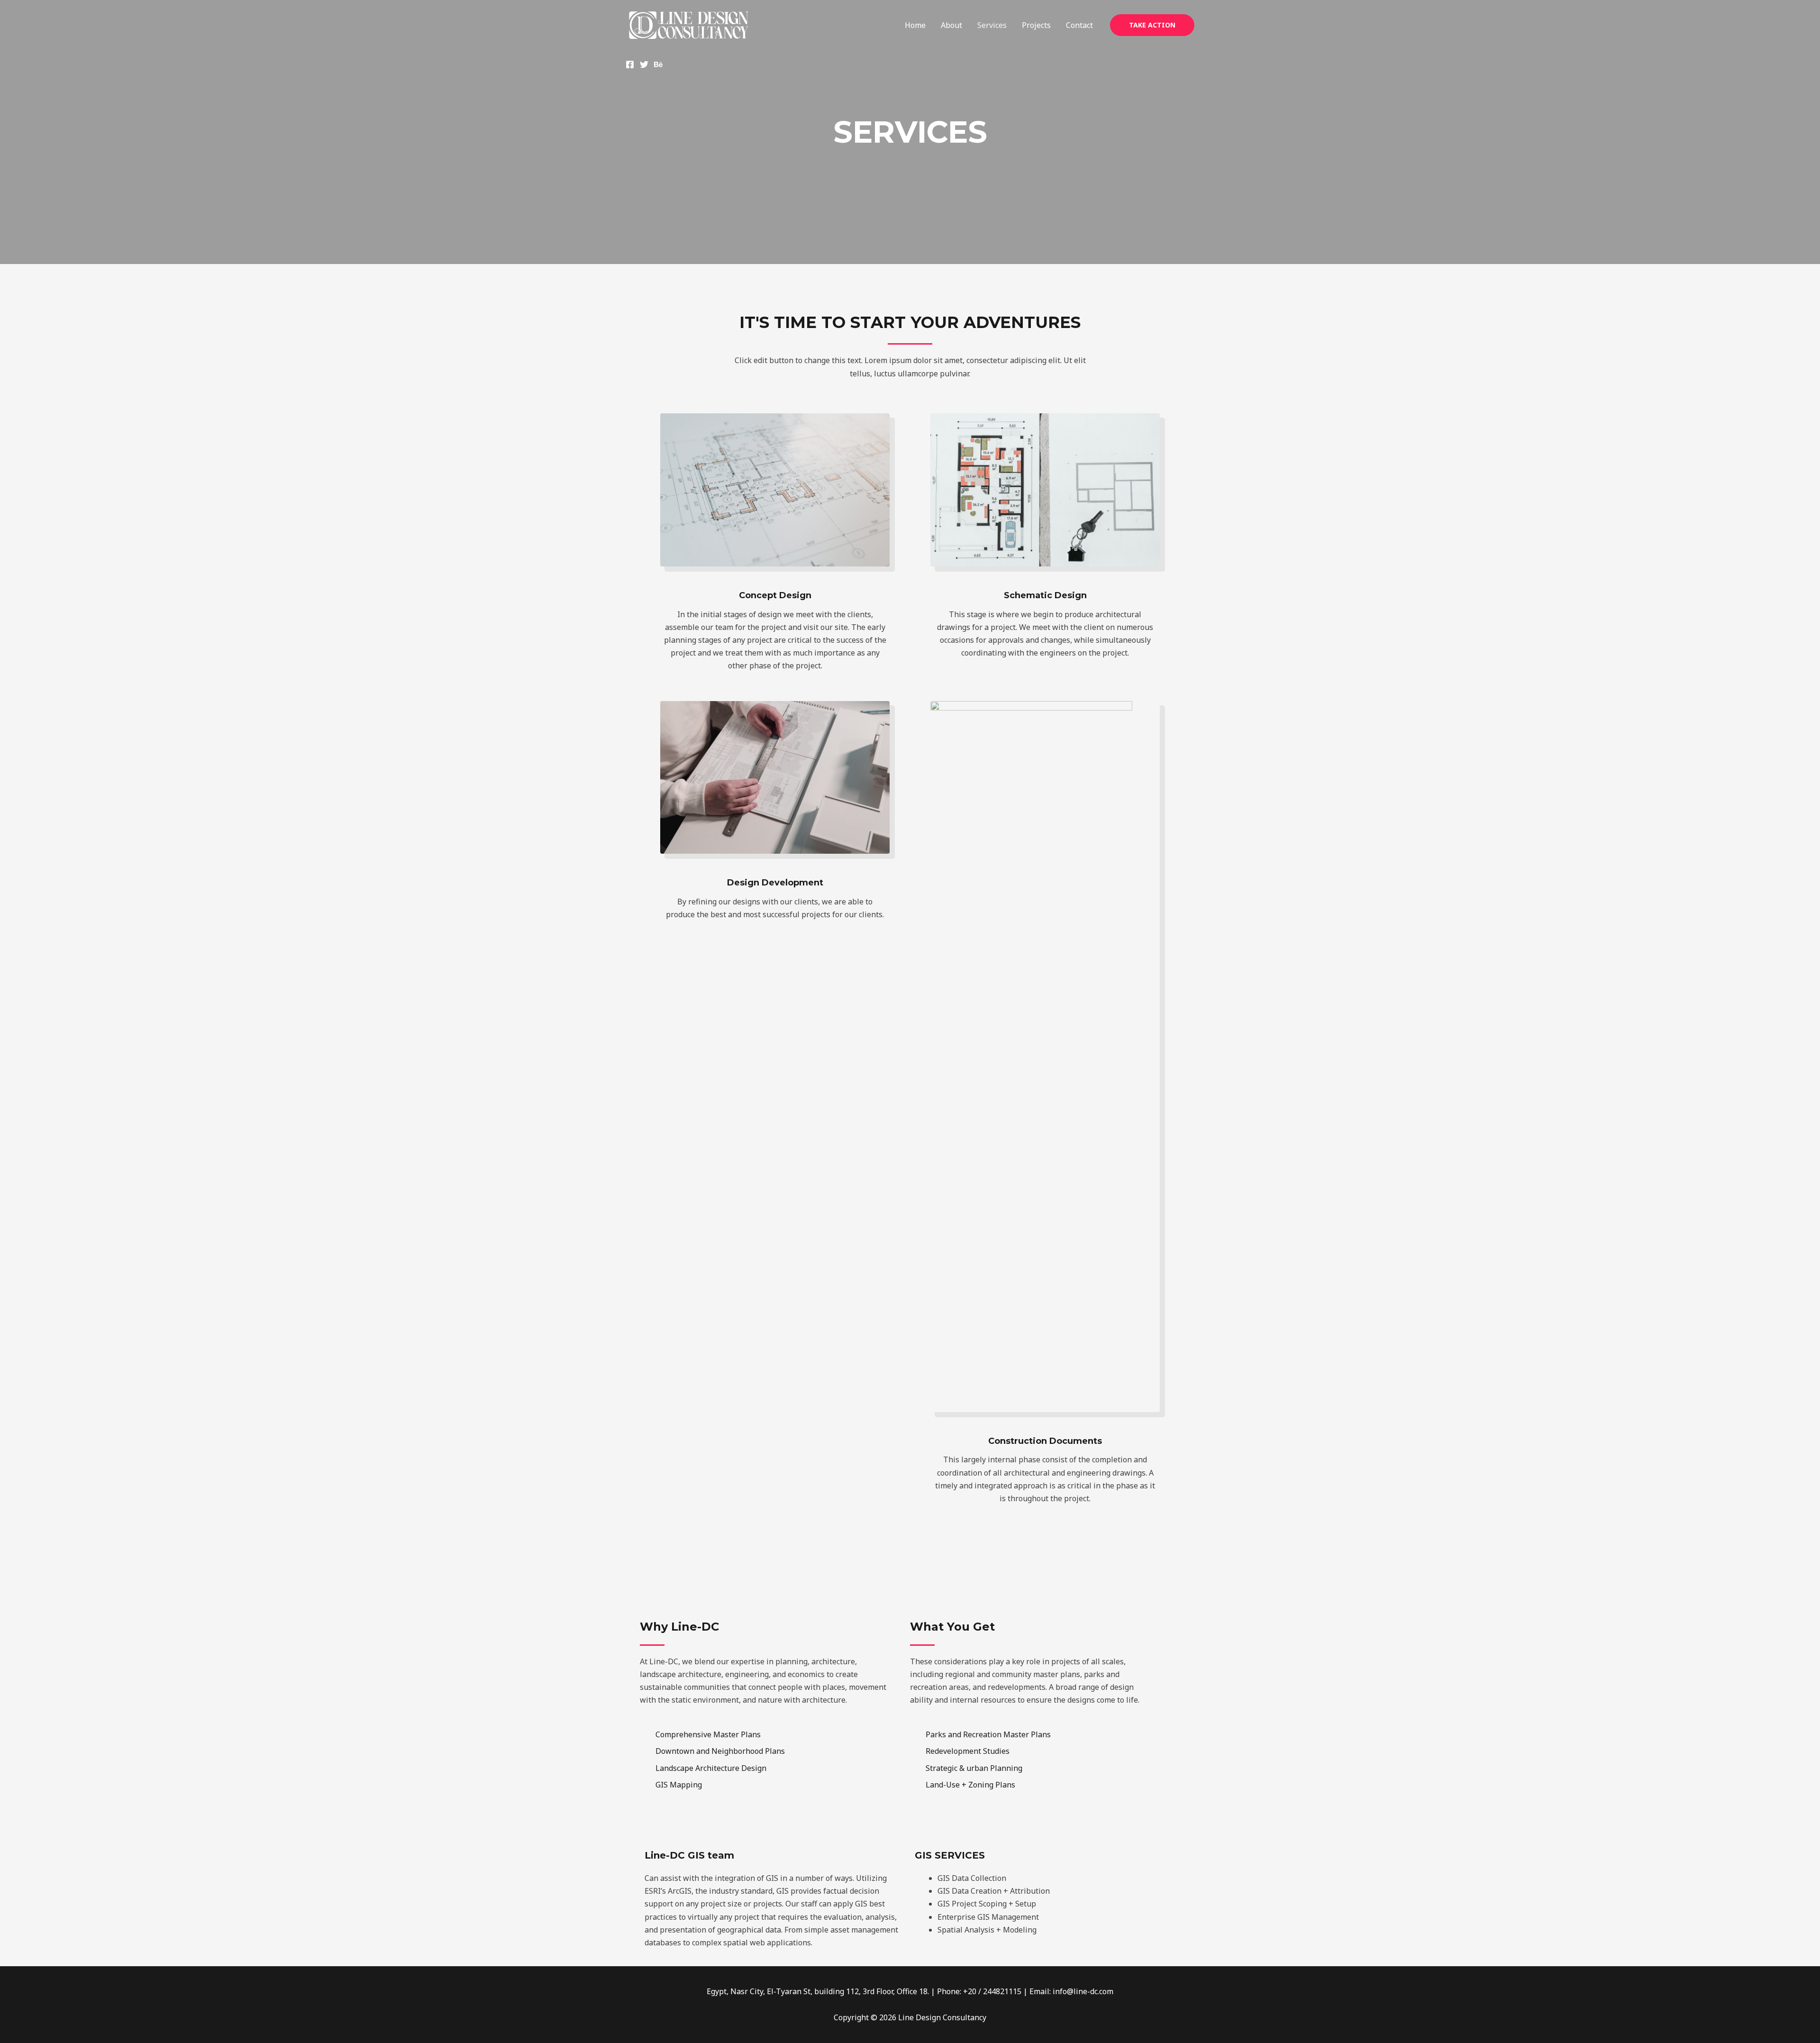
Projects (1036, 25)
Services (992, 25)
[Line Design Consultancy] (689, 24)
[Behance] (658, 64)
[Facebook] (630, 64)
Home (915, 25)
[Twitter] (644, 64)
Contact (1079, 25)
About (951, 25)
